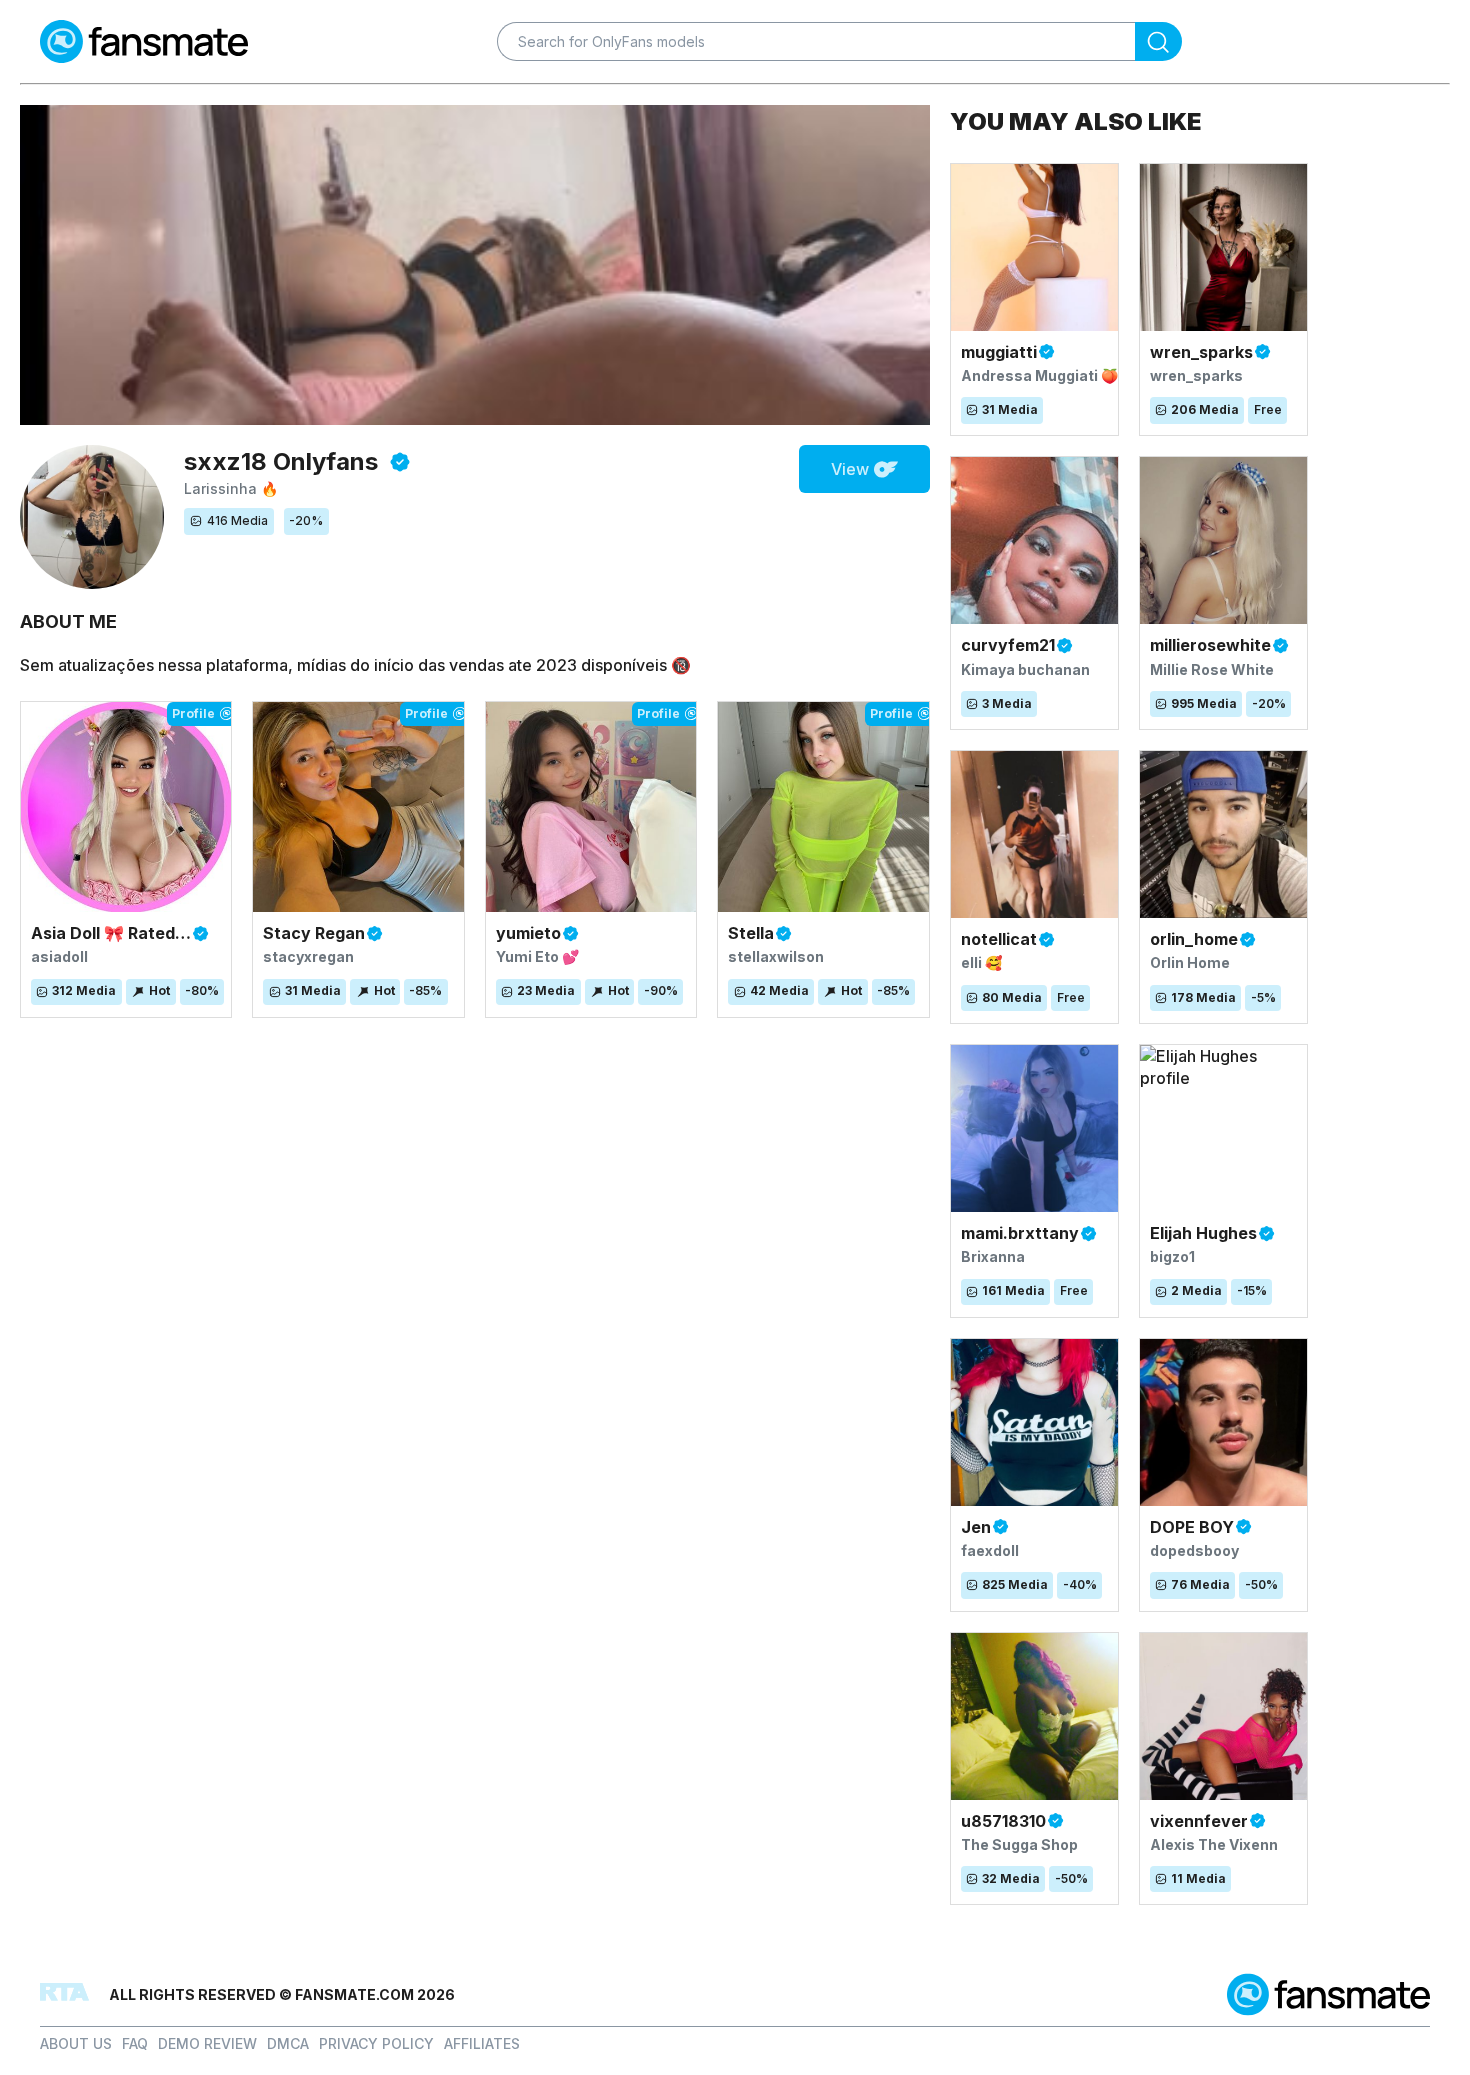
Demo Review (207, 2043)
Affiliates (482, 2043)
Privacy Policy (376, 2043)
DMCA (288, 2043)
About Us (76, 2043)
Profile (193, 713)
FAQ (135, 2043)
